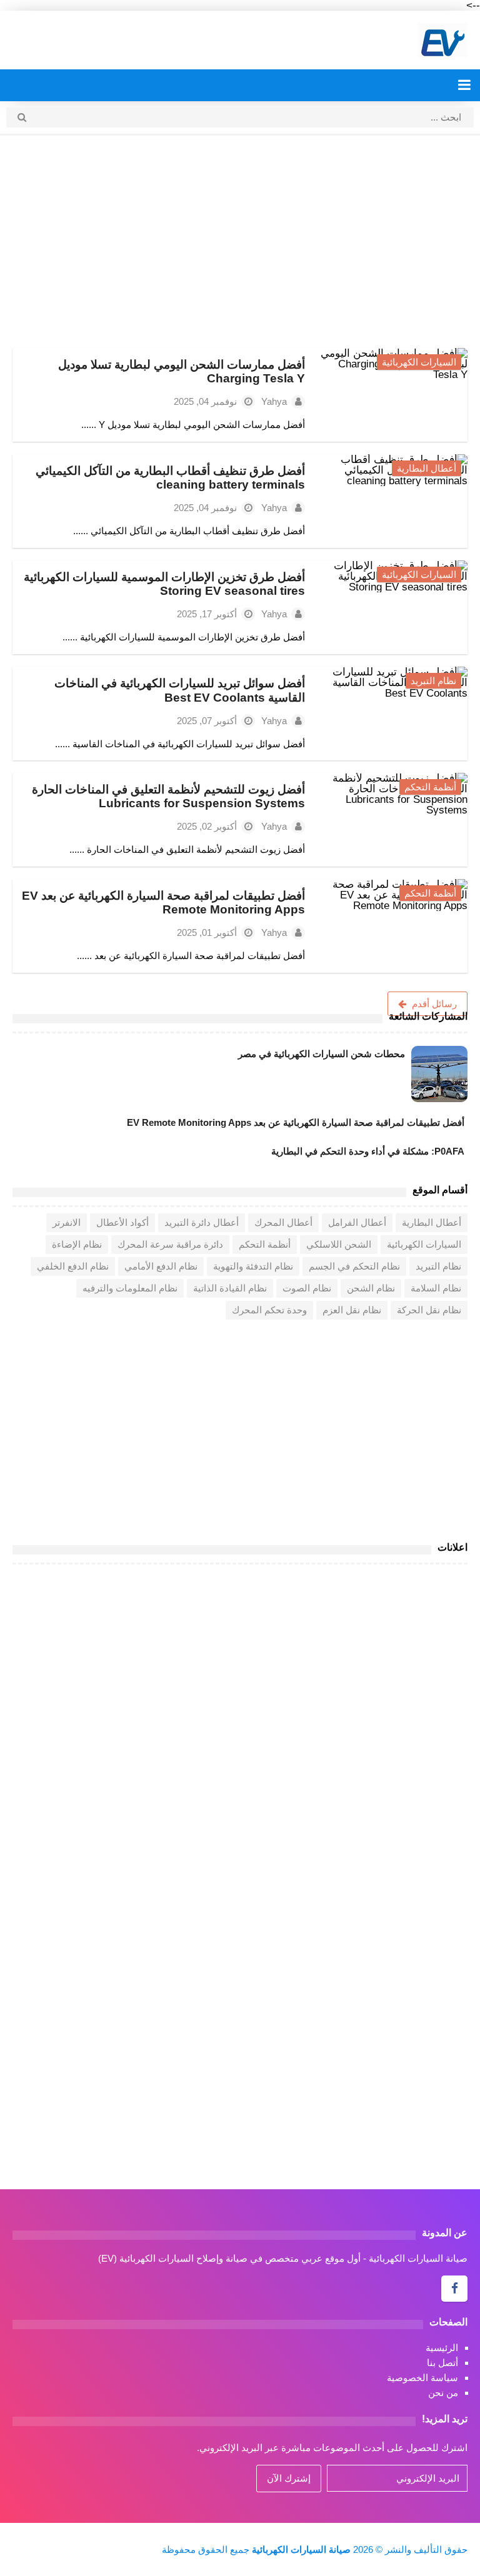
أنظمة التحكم (430, 787)
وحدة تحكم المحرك (269, 1310)
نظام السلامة (436, 1288)
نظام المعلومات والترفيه (130, 1288)
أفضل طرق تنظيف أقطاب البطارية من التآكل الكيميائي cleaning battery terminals (170, 478)
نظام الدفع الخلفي (73, 1266)
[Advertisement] (240, 242)
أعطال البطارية (427, 468)
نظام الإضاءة (77, 1244)
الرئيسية (442, 2348)
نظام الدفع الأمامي (161, 1266)
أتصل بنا (442, 2363)
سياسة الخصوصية (422, 2378)
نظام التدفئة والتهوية (253, 1266)
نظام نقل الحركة (429, 1310)
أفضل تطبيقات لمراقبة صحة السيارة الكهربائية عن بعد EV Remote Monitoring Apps (163, 903)
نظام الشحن (371, 1288)
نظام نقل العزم (352, 1310)
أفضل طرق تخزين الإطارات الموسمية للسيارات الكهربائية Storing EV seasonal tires (164, 584)
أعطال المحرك (283, 1222)
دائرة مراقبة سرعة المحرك (170, 1244)
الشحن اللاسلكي (339, 1244)
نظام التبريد (433, 681)
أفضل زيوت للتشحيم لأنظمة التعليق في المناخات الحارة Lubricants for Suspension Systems (168, 796)
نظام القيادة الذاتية (230, 1288)
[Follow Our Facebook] (454, 2289)
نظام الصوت (307, 1288)
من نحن (443, 2393)
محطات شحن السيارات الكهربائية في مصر (322, 1054)
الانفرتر (67, 1222)
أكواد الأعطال (122, 1222)
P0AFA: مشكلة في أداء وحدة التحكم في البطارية (368, 1151)
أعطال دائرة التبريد (202, 1222)
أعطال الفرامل (357, 1222)
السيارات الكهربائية (419, 362)
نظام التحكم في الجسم (354, 1266)
